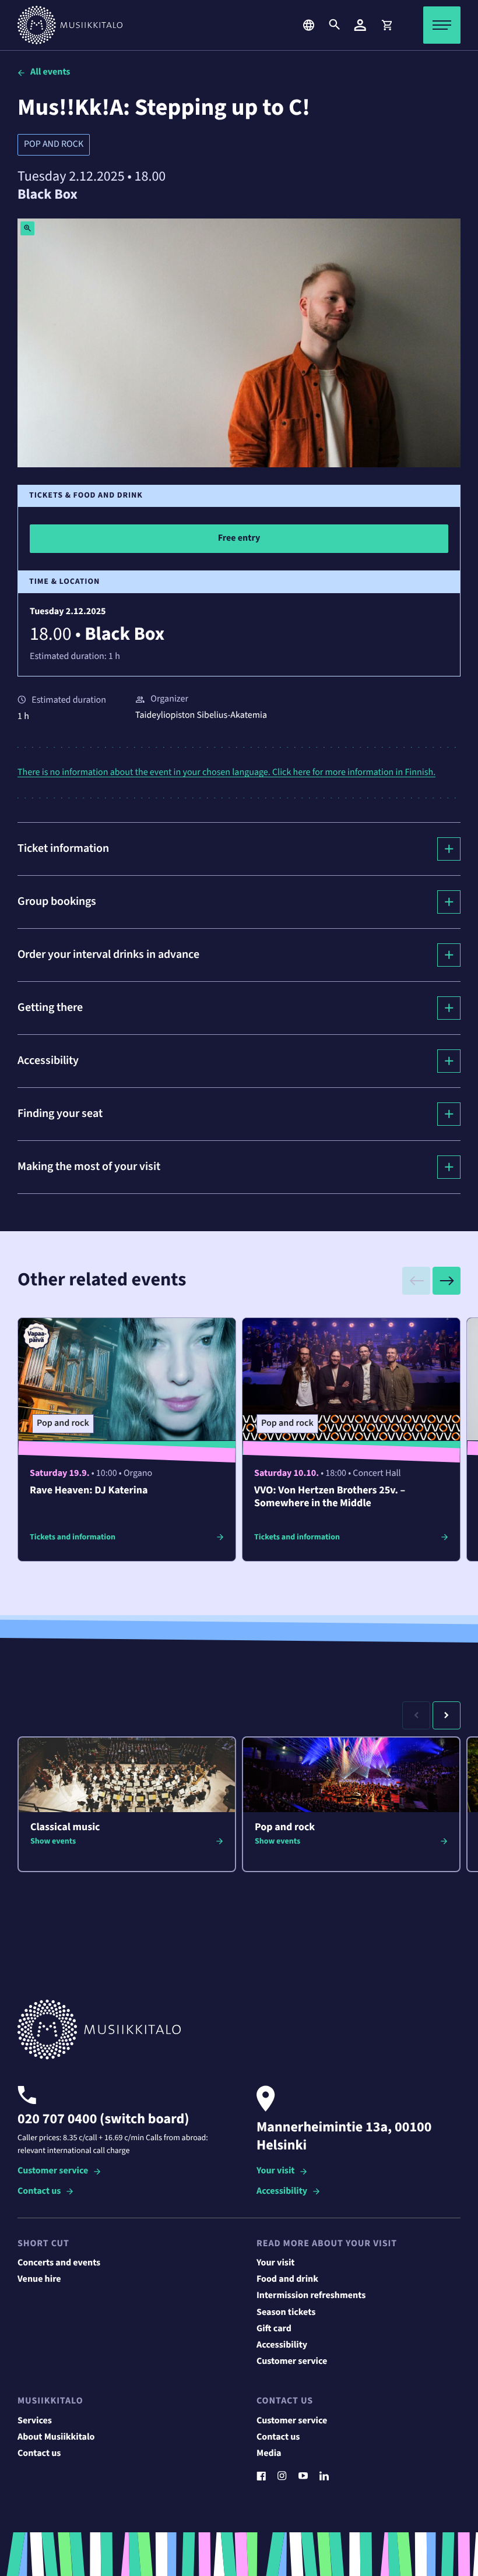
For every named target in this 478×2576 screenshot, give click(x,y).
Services (35, 2421)
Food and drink (287, 2279)
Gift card (274, 2329)
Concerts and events (59, 2263)
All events (50, 72)
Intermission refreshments (311, 2296)
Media (269, 2454)
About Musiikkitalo (56, 2437)
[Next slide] (447, 1281)
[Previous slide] (416, 1281)
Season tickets (286, 2313)
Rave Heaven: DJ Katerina (89, 1491)
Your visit (275, 2171)
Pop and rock (54, 145)
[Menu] (442, 25)
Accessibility (282, 2192)
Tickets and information (73, 1537)
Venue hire (39, 2279)
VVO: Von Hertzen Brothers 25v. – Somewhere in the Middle (330, 1497)
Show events (53, 1841)
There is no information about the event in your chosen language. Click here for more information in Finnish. (226, 773)
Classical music (65, 1828)
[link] (386, 25)
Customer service (53, 2171)
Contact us (39, 2192)
